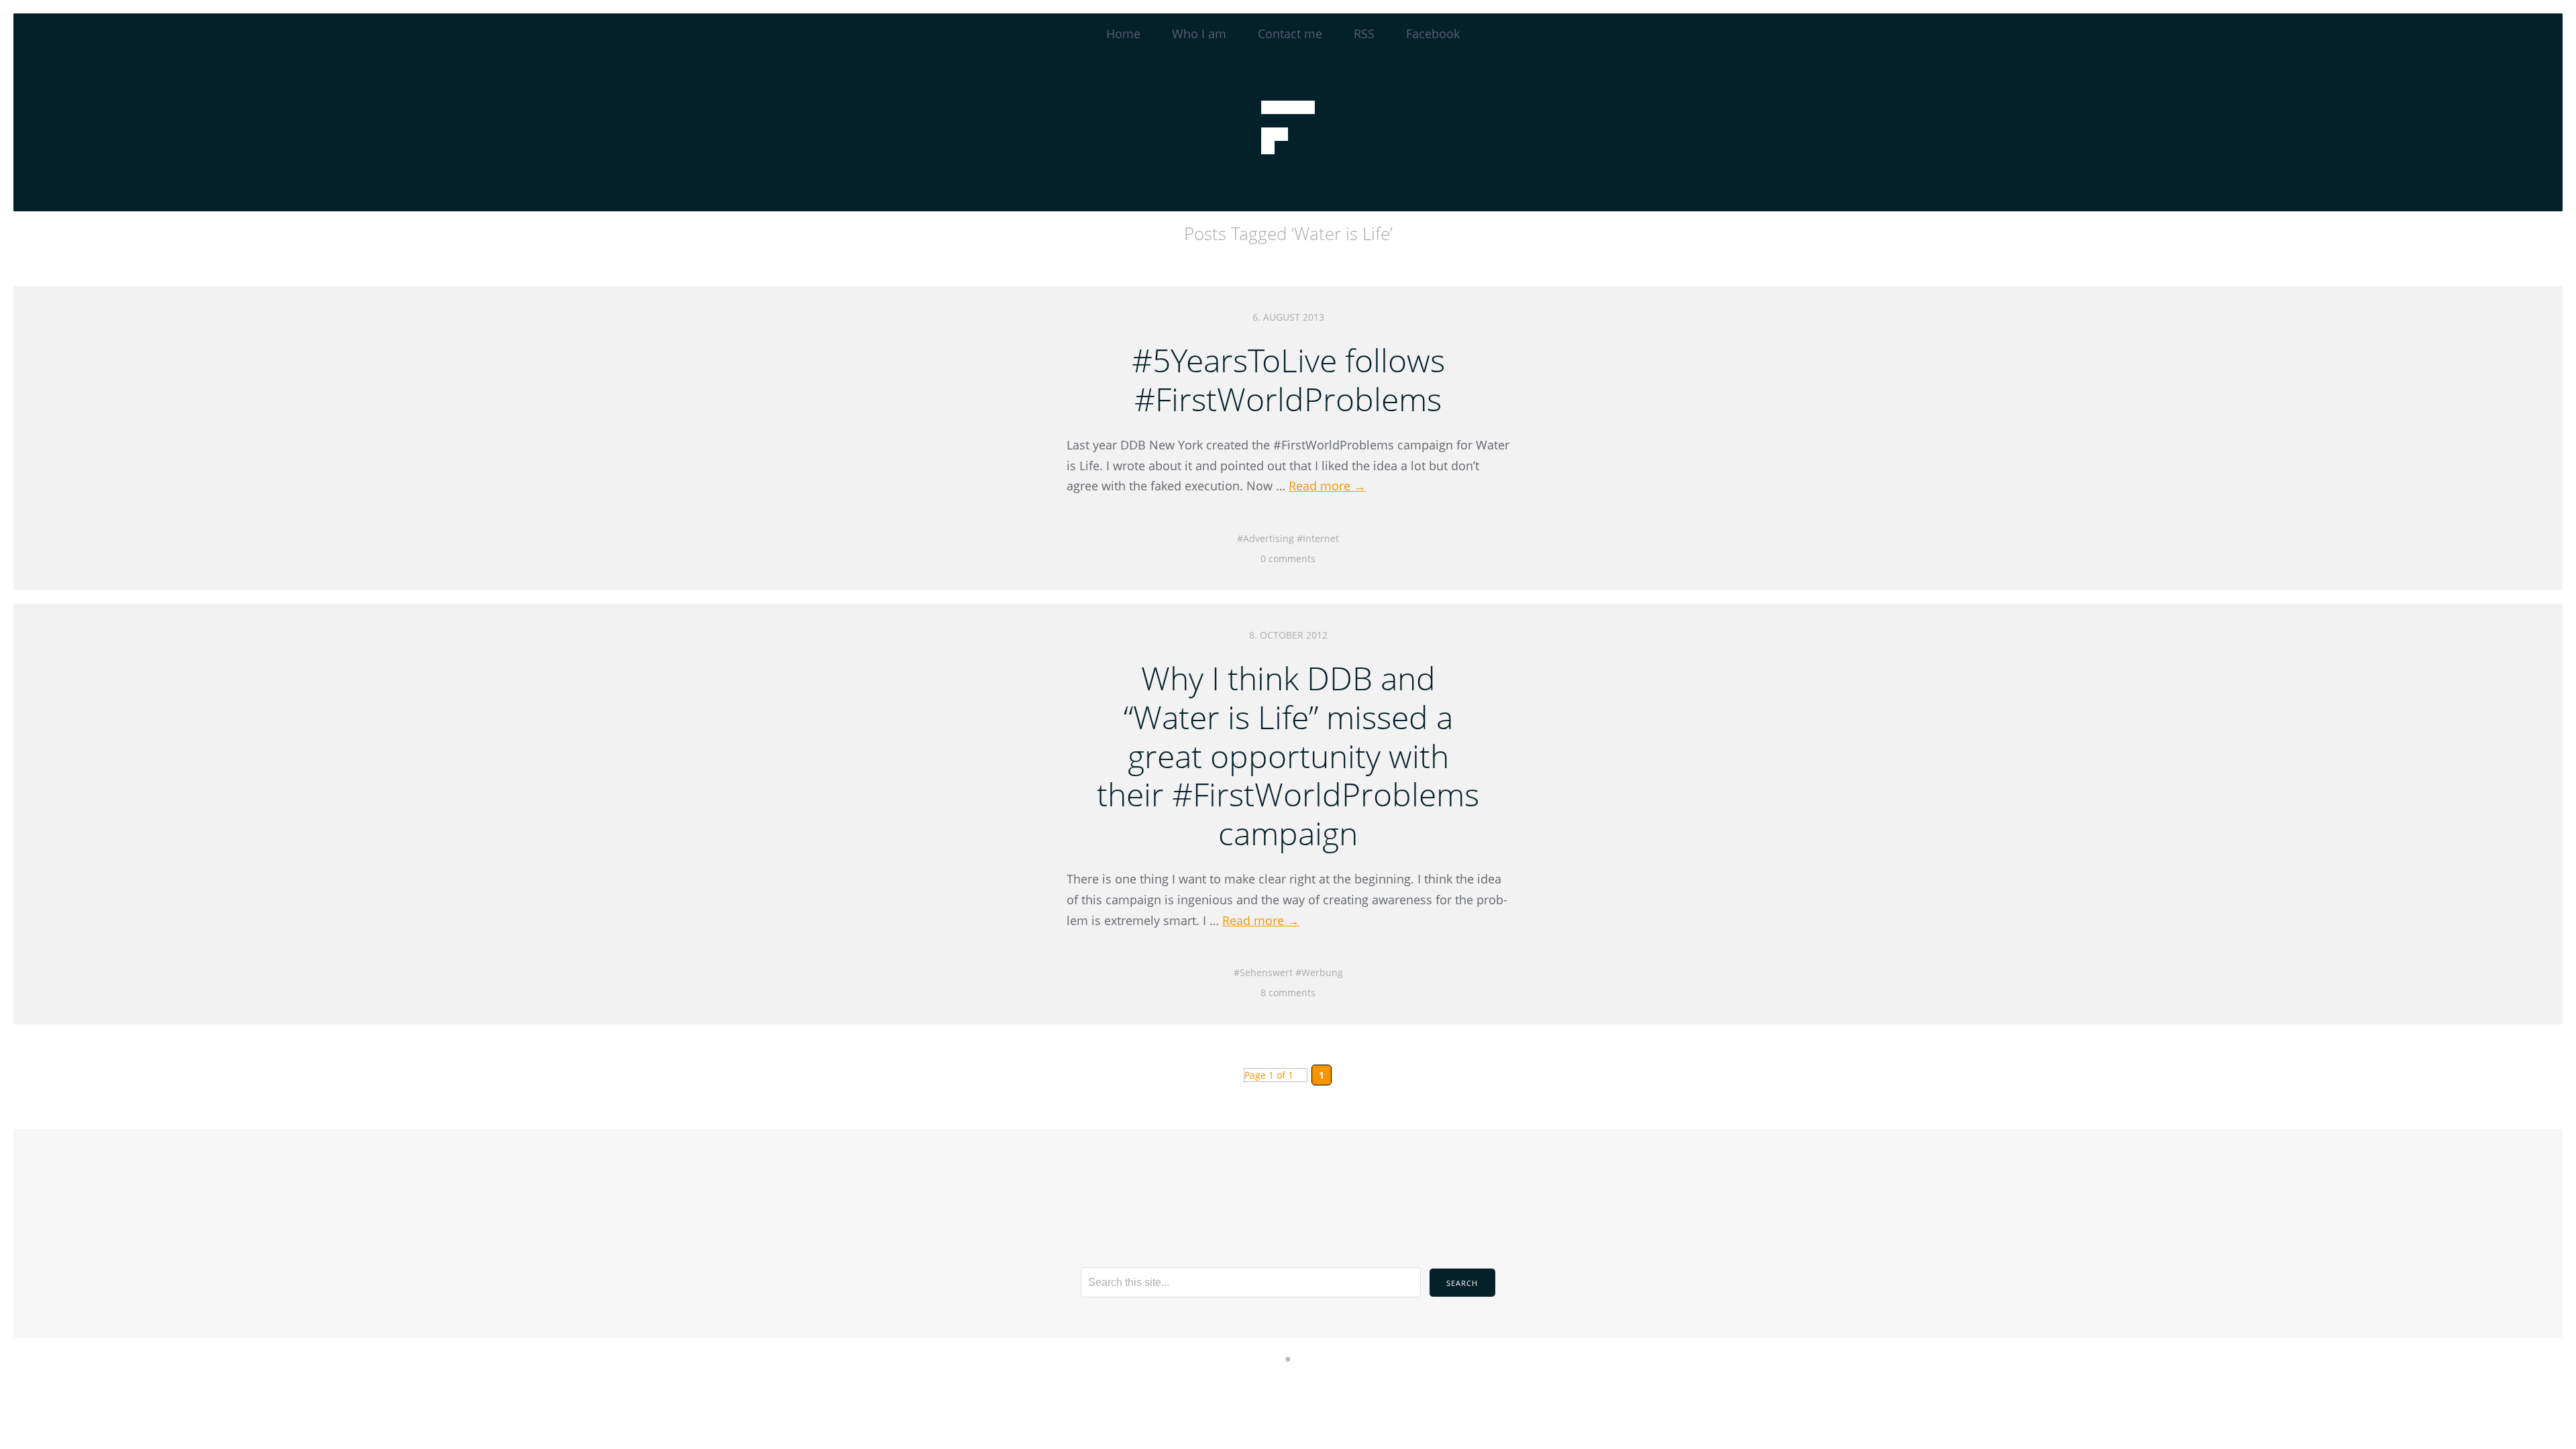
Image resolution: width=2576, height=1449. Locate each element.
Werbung (1322, 972)
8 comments (1288, 992)
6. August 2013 (1288, 317)
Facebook (1433, 34)
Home (1123, 34)
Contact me (1290, 34)
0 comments (1288, 558)
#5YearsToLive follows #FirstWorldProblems (1288, 379)
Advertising (1269, 538)
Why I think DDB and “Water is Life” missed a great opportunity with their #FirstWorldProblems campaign (1288, 755)
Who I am (1199, 34)
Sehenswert (1266, 972)
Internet (1321, 538)
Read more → (1327, 486)
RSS (1364, 34)
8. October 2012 (1288, 635)
